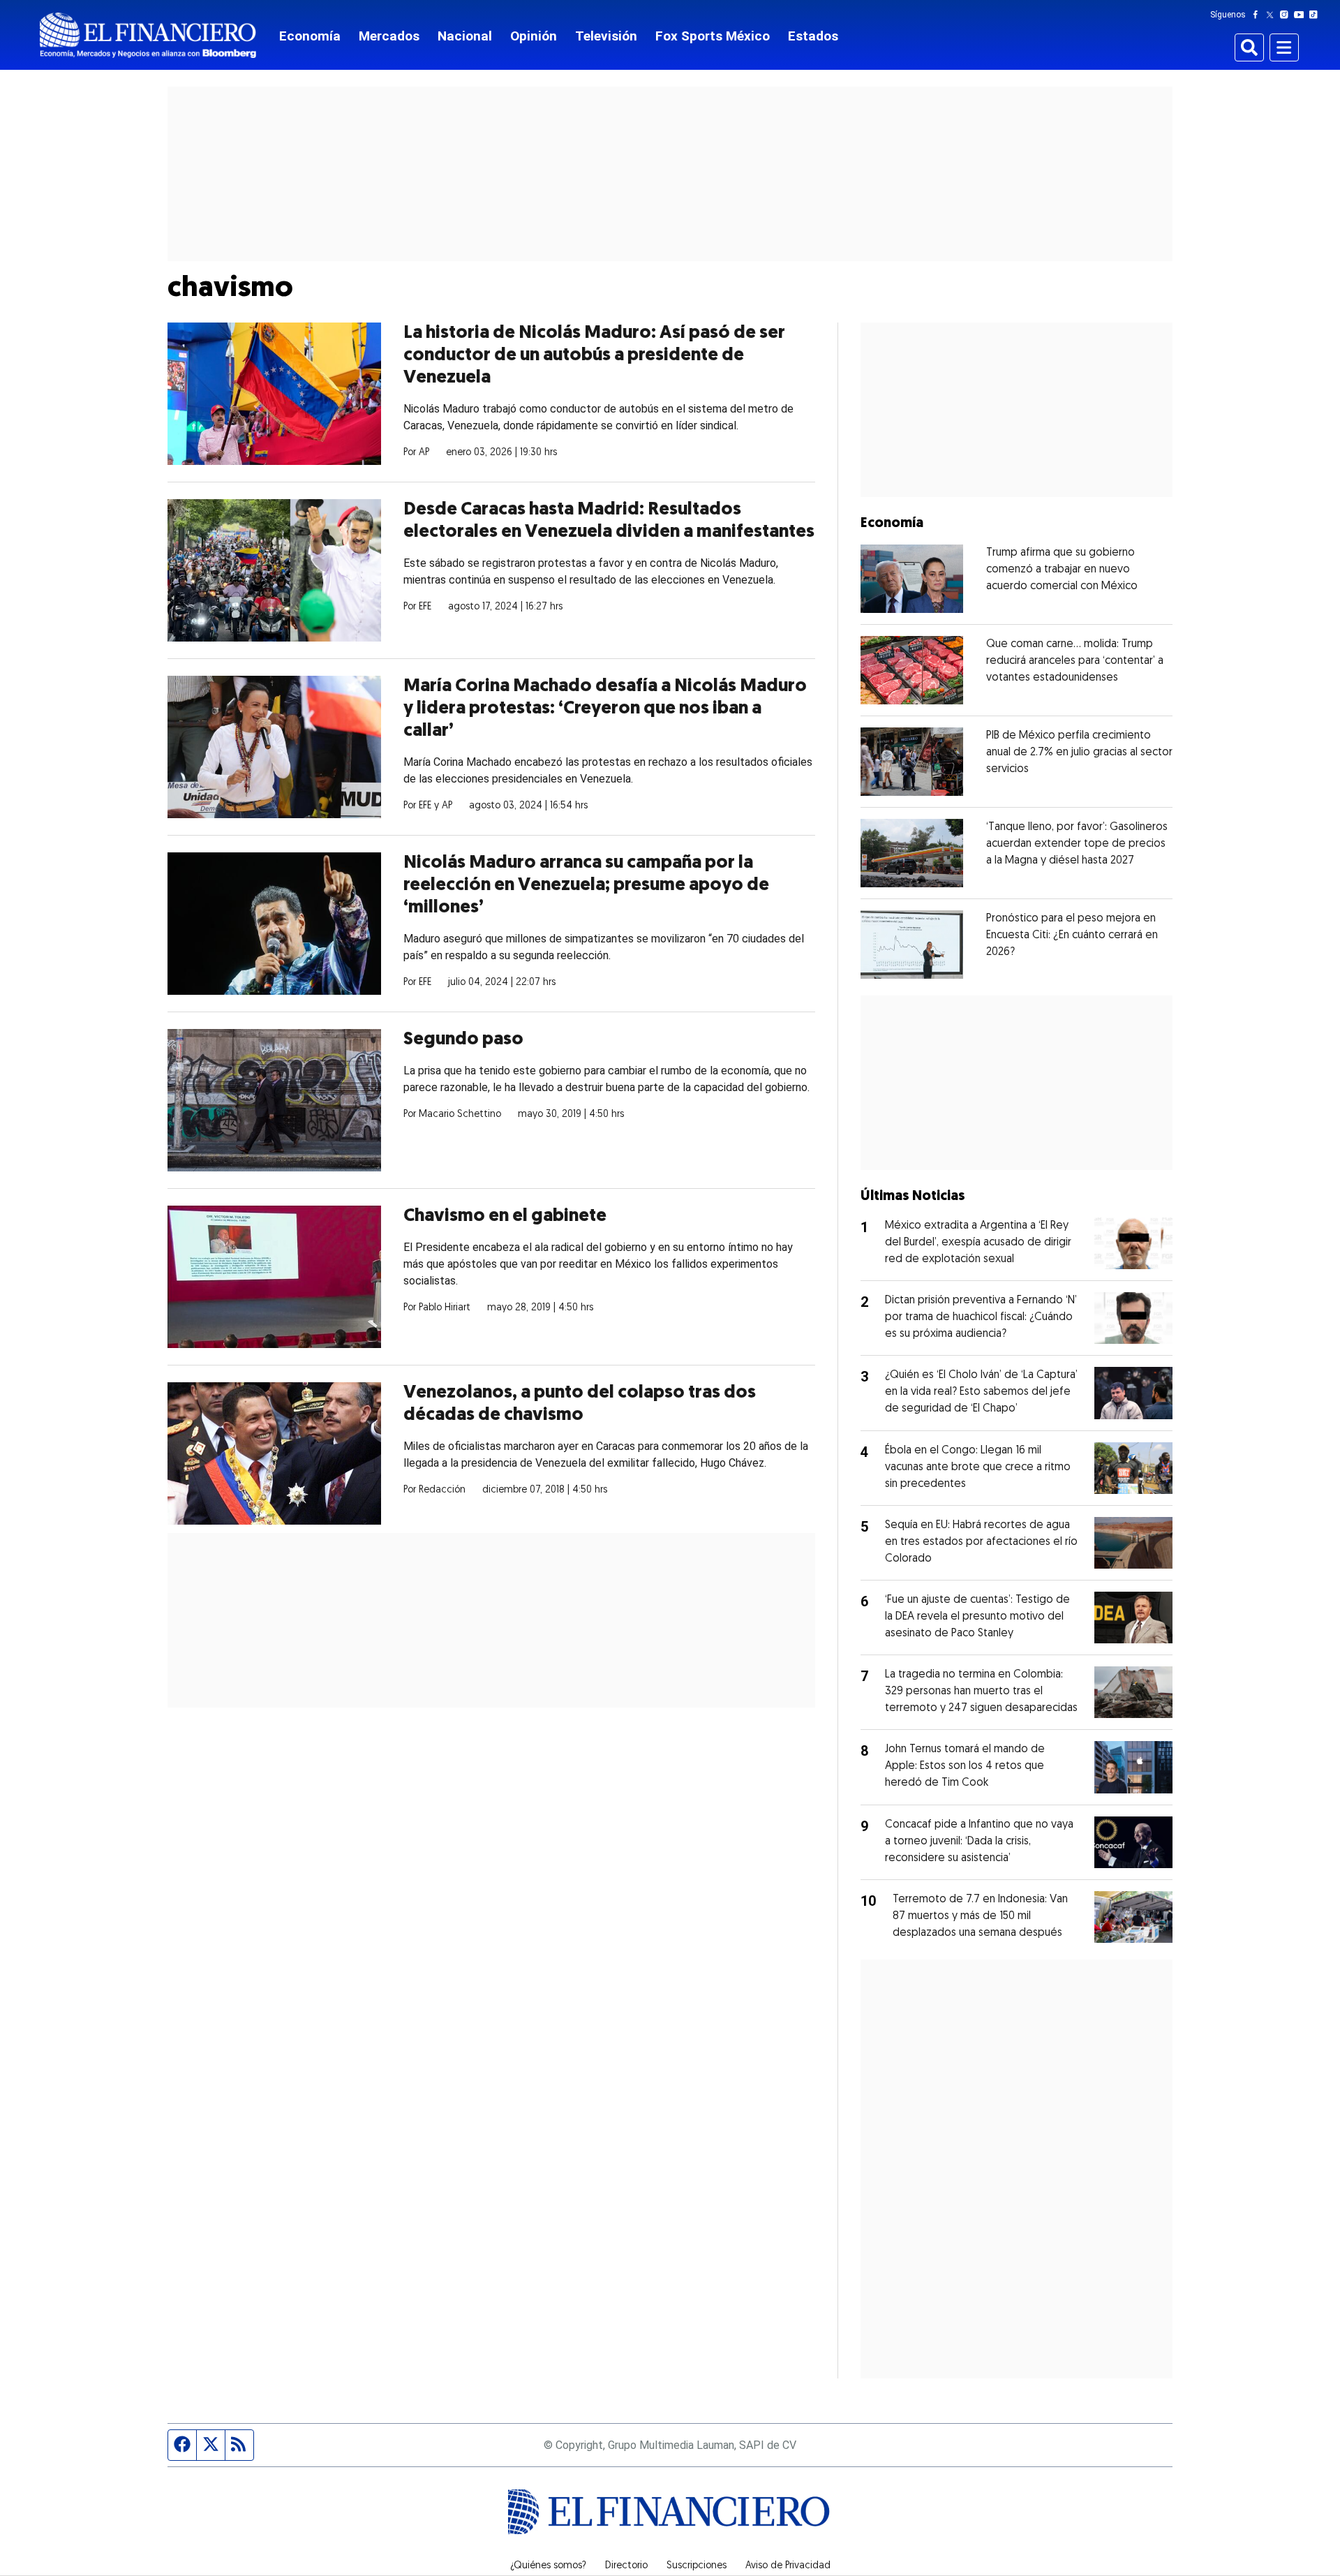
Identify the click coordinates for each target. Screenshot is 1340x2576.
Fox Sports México (713, 36)
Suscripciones (697, 2566)
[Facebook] (1258, 15)
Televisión (606, 36)
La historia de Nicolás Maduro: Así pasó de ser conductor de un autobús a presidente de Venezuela (594, 356)
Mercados (389, 36)
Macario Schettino (460, 1115)
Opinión (534, 36)
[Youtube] (1302, 15)
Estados (813, 36)
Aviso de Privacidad (788, 2566)
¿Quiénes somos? (548, 2566)
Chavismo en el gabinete (505, 1216)
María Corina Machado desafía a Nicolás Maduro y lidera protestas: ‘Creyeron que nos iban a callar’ (605, 709)
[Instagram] (1287, 15)
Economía (310, 36)
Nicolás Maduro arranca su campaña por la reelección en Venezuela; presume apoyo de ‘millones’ (586, 886)
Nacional (465, 36)
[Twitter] (1273, 15)
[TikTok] (1316, 15)
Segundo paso (463, 1040)
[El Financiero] (148, 35)
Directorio (626, 2566)
